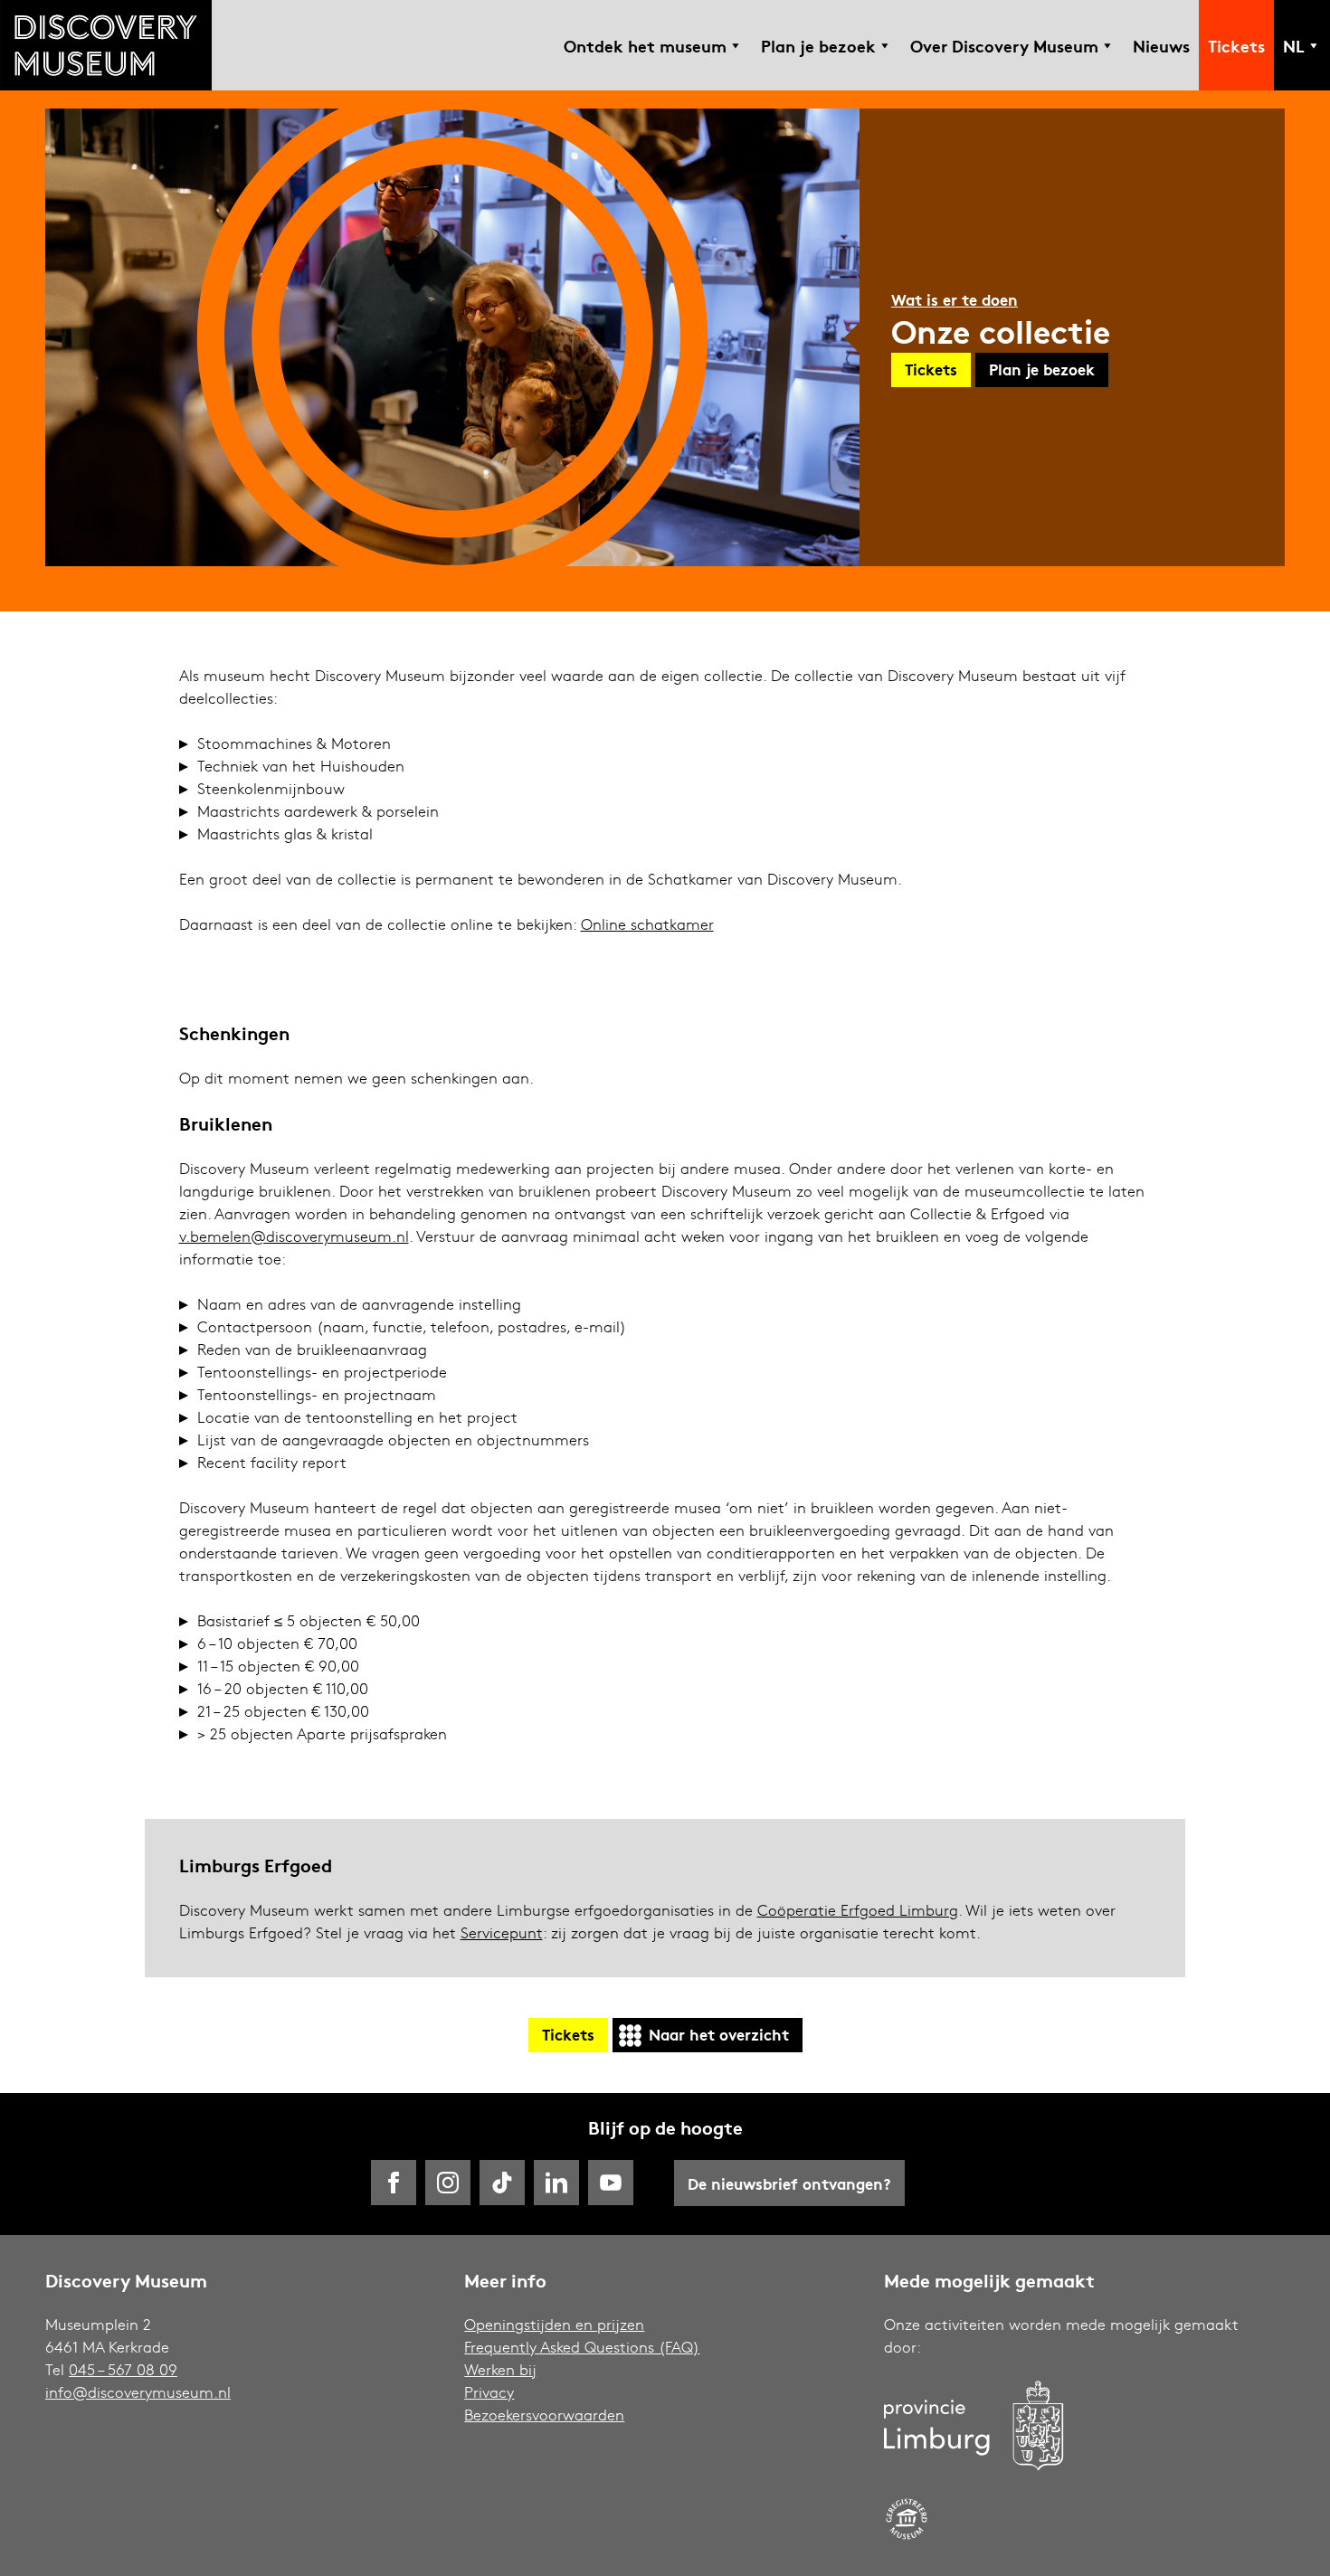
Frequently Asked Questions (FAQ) (582, 2347)
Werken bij (500, 2369)
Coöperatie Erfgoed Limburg (858, 1910)
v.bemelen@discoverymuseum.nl (294, 1236)
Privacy (489, 2392)
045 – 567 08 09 (123, 2369)
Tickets (1236, 45)
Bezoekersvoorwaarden (544, 2415)
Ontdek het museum (645, 45)
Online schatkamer (647, 924)
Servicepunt (502, 1932)
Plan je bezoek (818, 45)
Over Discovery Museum (1004, 45)
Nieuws (1161, 45)
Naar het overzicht (719, 2034)
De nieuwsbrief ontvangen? (789, 2183)
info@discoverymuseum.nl (138, 2392)
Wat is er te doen (955, 299)
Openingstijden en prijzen (554, 2324)
